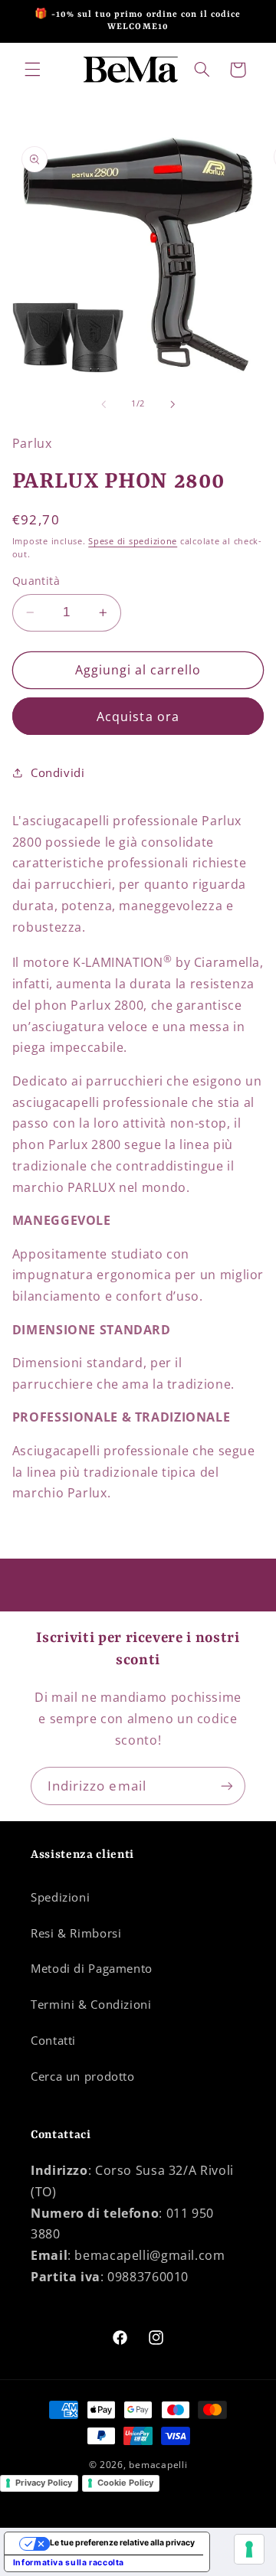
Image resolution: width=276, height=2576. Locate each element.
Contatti (53, 2040)
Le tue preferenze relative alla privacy (122, 2543)
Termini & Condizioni (91, 2004)
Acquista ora (138, 717)
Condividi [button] (58, 772)
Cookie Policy (125, 2483)
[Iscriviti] (227, 1786)
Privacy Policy (44, 2483)
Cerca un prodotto (83, 2076)
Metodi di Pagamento (92, 1968)
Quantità (36, 581)
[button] (32, 70)
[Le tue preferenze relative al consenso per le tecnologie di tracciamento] (249, 2549)
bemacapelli (158, 2465)
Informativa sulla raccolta (69, 2563)
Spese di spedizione (133, 541)
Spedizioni (60, 1897)
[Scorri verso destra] (172, 404)
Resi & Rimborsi (76, 1933)
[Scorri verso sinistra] (103, 404)
